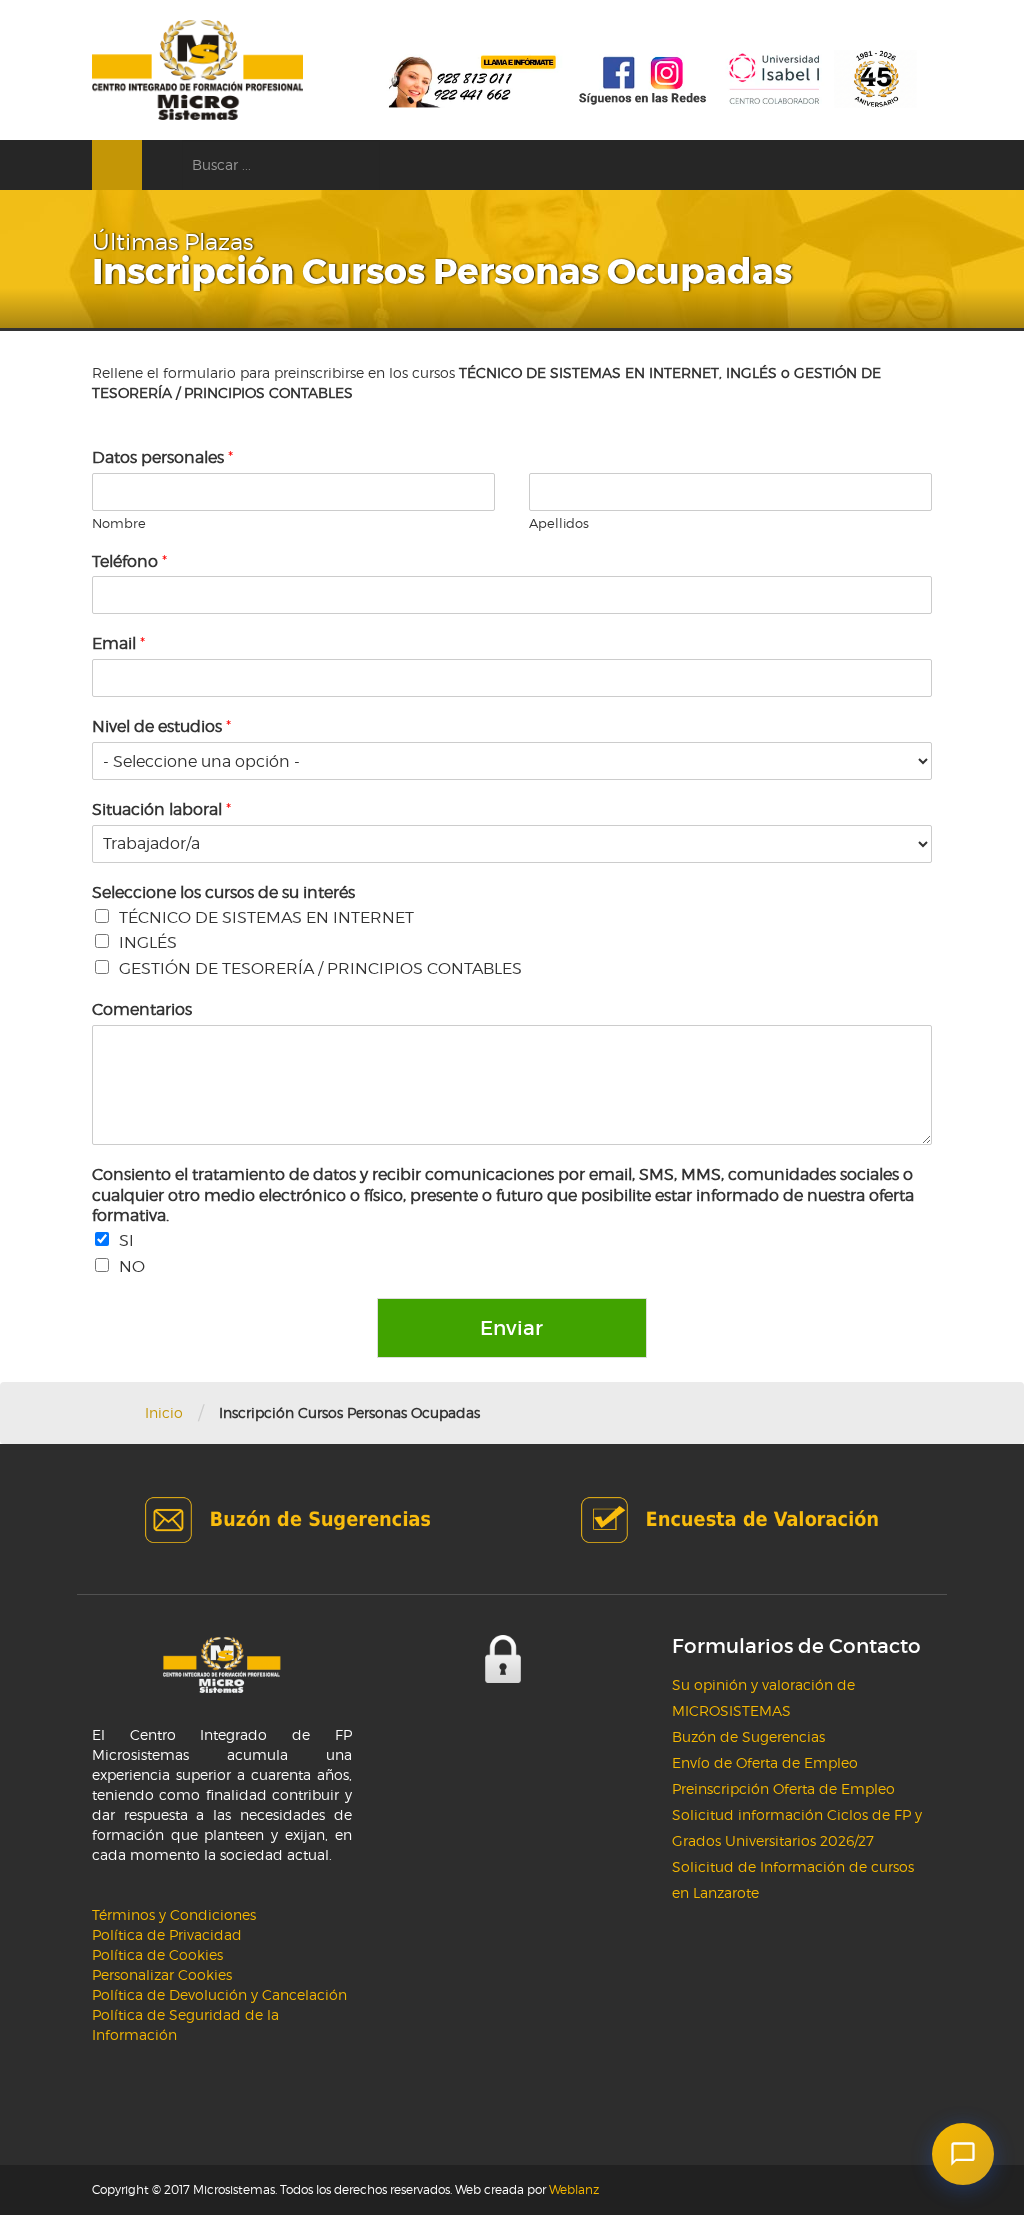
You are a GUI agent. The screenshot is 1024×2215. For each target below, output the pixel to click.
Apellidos (559, 523)
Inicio (164, 1412)
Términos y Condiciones (174, 1914)
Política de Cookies (157, 1954)
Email (118, 643)
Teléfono (129, 561)
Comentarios (142, 1009)
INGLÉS (148, 942)
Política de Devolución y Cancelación (219, 1994)
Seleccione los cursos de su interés (223, 892)
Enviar (511, 1328)
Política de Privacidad (167, 1934)
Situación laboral (161, 809)
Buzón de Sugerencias (748, 1736)
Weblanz (574, 2189)
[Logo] (197, 70)
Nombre (119, 523)
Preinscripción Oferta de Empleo (783, 1788)
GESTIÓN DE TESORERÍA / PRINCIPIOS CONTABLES (320, 968)
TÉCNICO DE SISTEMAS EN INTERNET (266, 917)
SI (126, 1240)
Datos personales (162, 457)
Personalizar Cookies (162, 1974)
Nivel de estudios (161, 726)
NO (132, 1266)
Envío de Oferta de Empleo (765, 1762)
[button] (963, 2154)
